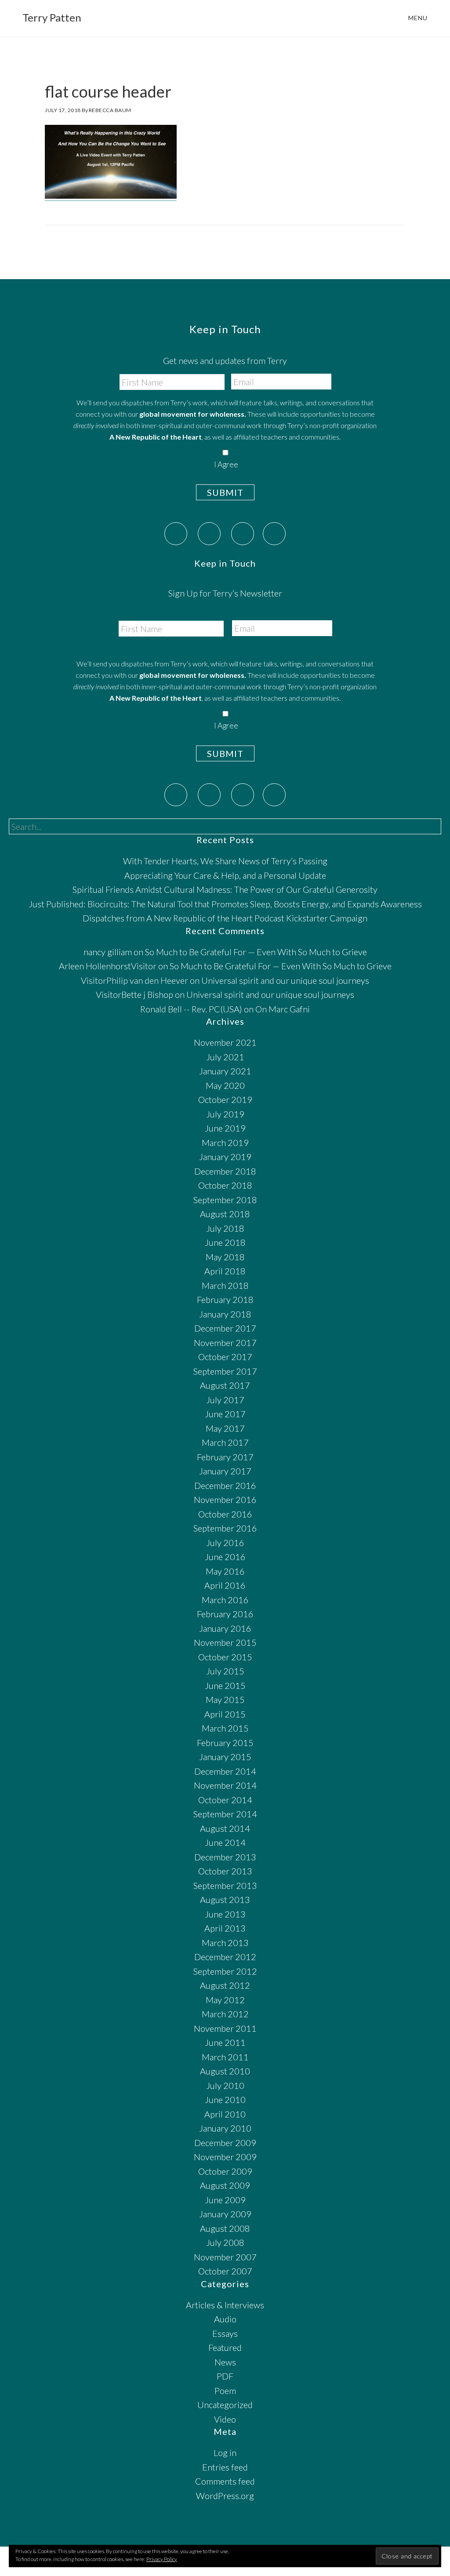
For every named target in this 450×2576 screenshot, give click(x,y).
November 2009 (225, 2157)
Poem (225, 2390)
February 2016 (225, 1614)
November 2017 (225, 1343)
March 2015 (225, 1728)
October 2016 (225, 1514)
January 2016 (225, 1628)
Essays (225, 2333)
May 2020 (225, 1085)
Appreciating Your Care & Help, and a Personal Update (225, 875)
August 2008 (225, 2228)
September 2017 (225, 1371)
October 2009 (225, 2171)
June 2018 (225, 1242)
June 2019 (225, 1128)
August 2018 (225, 1214)
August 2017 (225, 1385)
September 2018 (225, 1200)
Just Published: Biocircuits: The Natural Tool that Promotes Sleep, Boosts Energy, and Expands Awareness (225, 904)
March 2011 (225, 2057)
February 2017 (225, 1457)
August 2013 (225, 1899)
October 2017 (225, 1357)
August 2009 (225, 2185)
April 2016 (225, 1585)
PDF (225, 2376)
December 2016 (225, 1485)
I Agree (226, 464)
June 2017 (225, 1414)
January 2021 (225, 1071)
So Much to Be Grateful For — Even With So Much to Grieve (256, 952)
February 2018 (225, 1299)
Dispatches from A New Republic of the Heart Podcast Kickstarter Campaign (225, 918)
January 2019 (225, 1157)
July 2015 (225, 1671)
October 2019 (225, 1099)
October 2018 (225, 1185)
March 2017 (225, 1442)
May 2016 (225, 1571)
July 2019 (225, 1114)
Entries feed (225, 2467)
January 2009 (225, 2214)
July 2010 (225, 2085)
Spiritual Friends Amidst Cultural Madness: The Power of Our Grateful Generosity (225, 889)
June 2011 (225, 2042)
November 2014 (225, 1785)
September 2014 (225, 1814)
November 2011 (225, 2028)
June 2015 (225, 1685)
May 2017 (225, 1428)
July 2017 (225, 1400)
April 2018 (225, 1271)
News (225, 2362)
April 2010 (225, 2114)
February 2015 (225, 1743)
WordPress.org (225, 2496)
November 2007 (225, 2257)
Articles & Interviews (225, 2305)
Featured (225, 2347)
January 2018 (225, 1314)
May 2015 (225, 1699)
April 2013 (225, 1928)
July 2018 (225, 1228)
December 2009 (225, 2143)
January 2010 (225, 2128)
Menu (418, 18)
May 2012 (225, 2000)
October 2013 (225, 1871)
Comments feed (225, 2481)
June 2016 (225, 1557)
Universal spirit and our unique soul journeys (285, 980)
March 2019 (225, 1142)
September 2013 (225, 1885)
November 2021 (225, 1042)
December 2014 (225, 1771)
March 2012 (225, 2014)
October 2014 (225, 1800)
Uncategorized (225, 2405)
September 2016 (225, 1528)
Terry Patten (52, 17)
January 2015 (225, 1757)
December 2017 (225, 1328)
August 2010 (225, 2071)
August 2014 (225, 1828)
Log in (225, 2452)
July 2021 (225, 1057)
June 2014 (225, 1842)
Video (225, 2419)
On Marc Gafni (283, 1009)
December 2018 (225, 1171)
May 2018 (225, 1257)
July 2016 (225, 1543)
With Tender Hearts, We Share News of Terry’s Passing (225, 861)
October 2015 (225, 1657)
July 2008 (225, 2242)
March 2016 (225, 1600)
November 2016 (225, 1499)
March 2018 (225, 1285)
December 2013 (225, 1857)
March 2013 (225, 1943)
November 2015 (225, 1642)
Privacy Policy (162, 2559)
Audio (225, 2319)
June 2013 (225, 1914)
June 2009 (225, 2200)
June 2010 (225, 2099)
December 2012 (225, 1957)
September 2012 (225, 1971)
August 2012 (225, 1985)
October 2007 (225, 2271)
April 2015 (225, 1714)
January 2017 (225, 1471)
